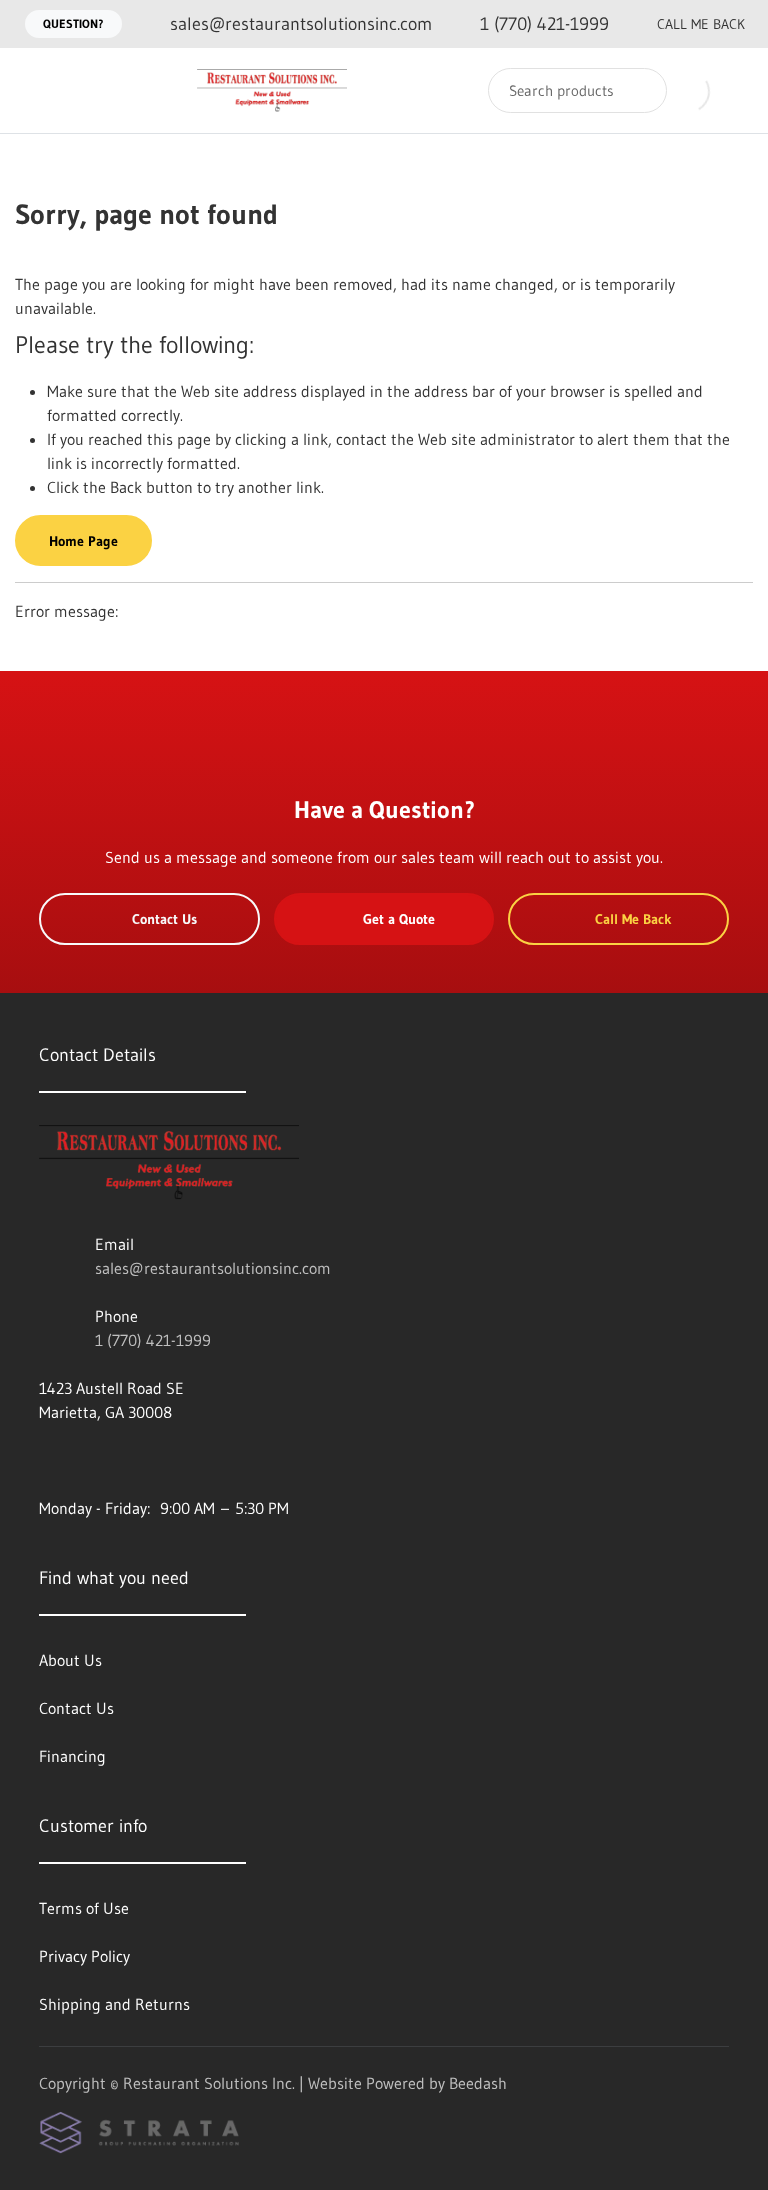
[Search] (638, 90)
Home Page (83, 541)
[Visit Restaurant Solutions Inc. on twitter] (132, 1460)
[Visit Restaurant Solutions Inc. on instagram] (90, 1460)
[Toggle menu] (35, 90)
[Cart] (731, 90)
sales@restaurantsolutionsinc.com (213, 1268)
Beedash (478, 2083)
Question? (73, 23)
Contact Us (164, 919)
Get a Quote (399, 919)
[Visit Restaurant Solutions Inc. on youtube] (48, 1460)
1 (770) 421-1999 (153, 1340)
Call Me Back (701, 24)
